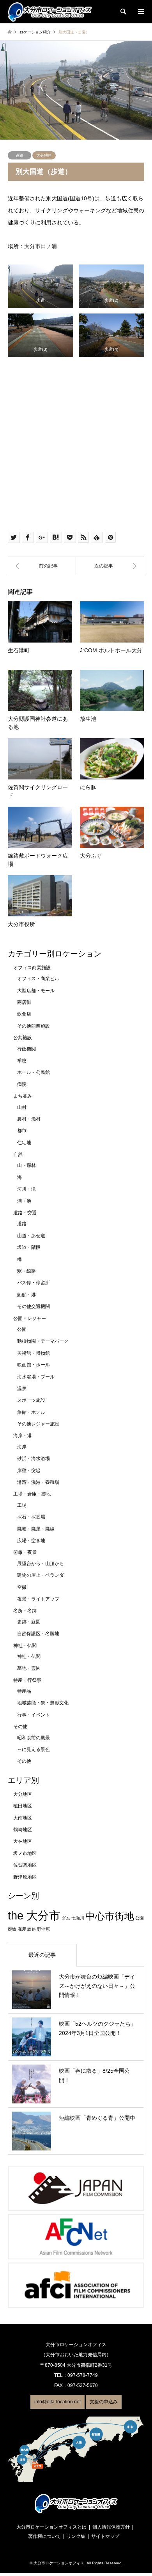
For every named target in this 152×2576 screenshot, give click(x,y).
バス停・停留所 (34, 1283)
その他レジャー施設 (38, 1424)
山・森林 (27, 1165)
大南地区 (23, 1818)
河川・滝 (27, 1189)
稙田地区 (23, 1806)
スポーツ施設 (31, 1400)
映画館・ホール (34, 1365)
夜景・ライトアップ (38, 1599)
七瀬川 (78, 1918)
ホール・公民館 (34, 1072)
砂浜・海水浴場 (34, 1459)
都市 (22, 1131)
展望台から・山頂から (41, 1564)
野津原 (43, 1929)
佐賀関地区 (25, 1865)
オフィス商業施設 (32, 968)
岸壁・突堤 (29, 1471)
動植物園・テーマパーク (43, 1341)
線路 (32, 1929)
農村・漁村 (29, 1119)
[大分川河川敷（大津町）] (110, 566)
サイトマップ (105, 2536)
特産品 (24, 1691)
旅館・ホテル (31, 1412)
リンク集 (76, 2536)
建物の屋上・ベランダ (41, 1575)
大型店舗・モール (36, 991)
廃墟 (12, 1929)
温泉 (22, 1389)
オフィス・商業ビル (38, 979)
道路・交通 (25, 1213)
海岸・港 (23, 1436)
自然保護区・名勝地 (38, 1634)
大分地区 (44, 155)
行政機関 (27, 1049)
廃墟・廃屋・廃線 (36, 1529)
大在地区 (23, 1841)
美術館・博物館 (34, 1353)
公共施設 (23, 1038)
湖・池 (24, 1201)
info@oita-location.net (57, 2402)
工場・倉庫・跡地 (32, 1494)
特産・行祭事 (27, 1680)
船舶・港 (27, 1295)
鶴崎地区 (23, 1830)
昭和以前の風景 (34, 1738)
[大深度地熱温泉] (42, 566)
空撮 (22, 1587)
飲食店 (24, 1014)
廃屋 (22, 1929)
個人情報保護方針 (111, 2527)
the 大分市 (34, 1915)
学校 (22, 1061)
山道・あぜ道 (31, 1236)
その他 (20, 1727)
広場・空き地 (31, 1541)
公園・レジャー (30, 1319)
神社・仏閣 (25, 1646)
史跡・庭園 (29, 1622)
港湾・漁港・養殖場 (38, 1482)
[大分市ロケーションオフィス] (50, 12)
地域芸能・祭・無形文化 (43, 1703)
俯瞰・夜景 (25, 1552)
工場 (22, 1505)
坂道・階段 (29, 1247)
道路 (19, 155)
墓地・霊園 (29, 1668)
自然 (18, 1154)
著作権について (44, 2536)
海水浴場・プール (36, 1377)
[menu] (140, 12)
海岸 (22, 1447)
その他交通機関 (34, 1306)
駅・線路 (27, 1271)
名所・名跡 (25, 1611)
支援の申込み (104, 2402)
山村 (22, 1107)
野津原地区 (25, 1877)
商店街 (24, 1002)
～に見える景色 (34, 1749)
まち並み (23, 1096)
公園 (22, 1329)
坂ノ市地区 (25, 1853)
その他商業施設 (34, 1026)
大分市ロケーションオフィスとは (51, 2527)
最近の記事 (42, 1955)
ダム (66, 1918)
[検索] (123, 12)
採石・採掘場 (31, 1517)
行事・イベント (34, 1715)
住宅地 (24, 1143)
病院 (22, 1084)
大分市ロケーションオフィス (59, 2563)
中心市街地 (110, 1916)
